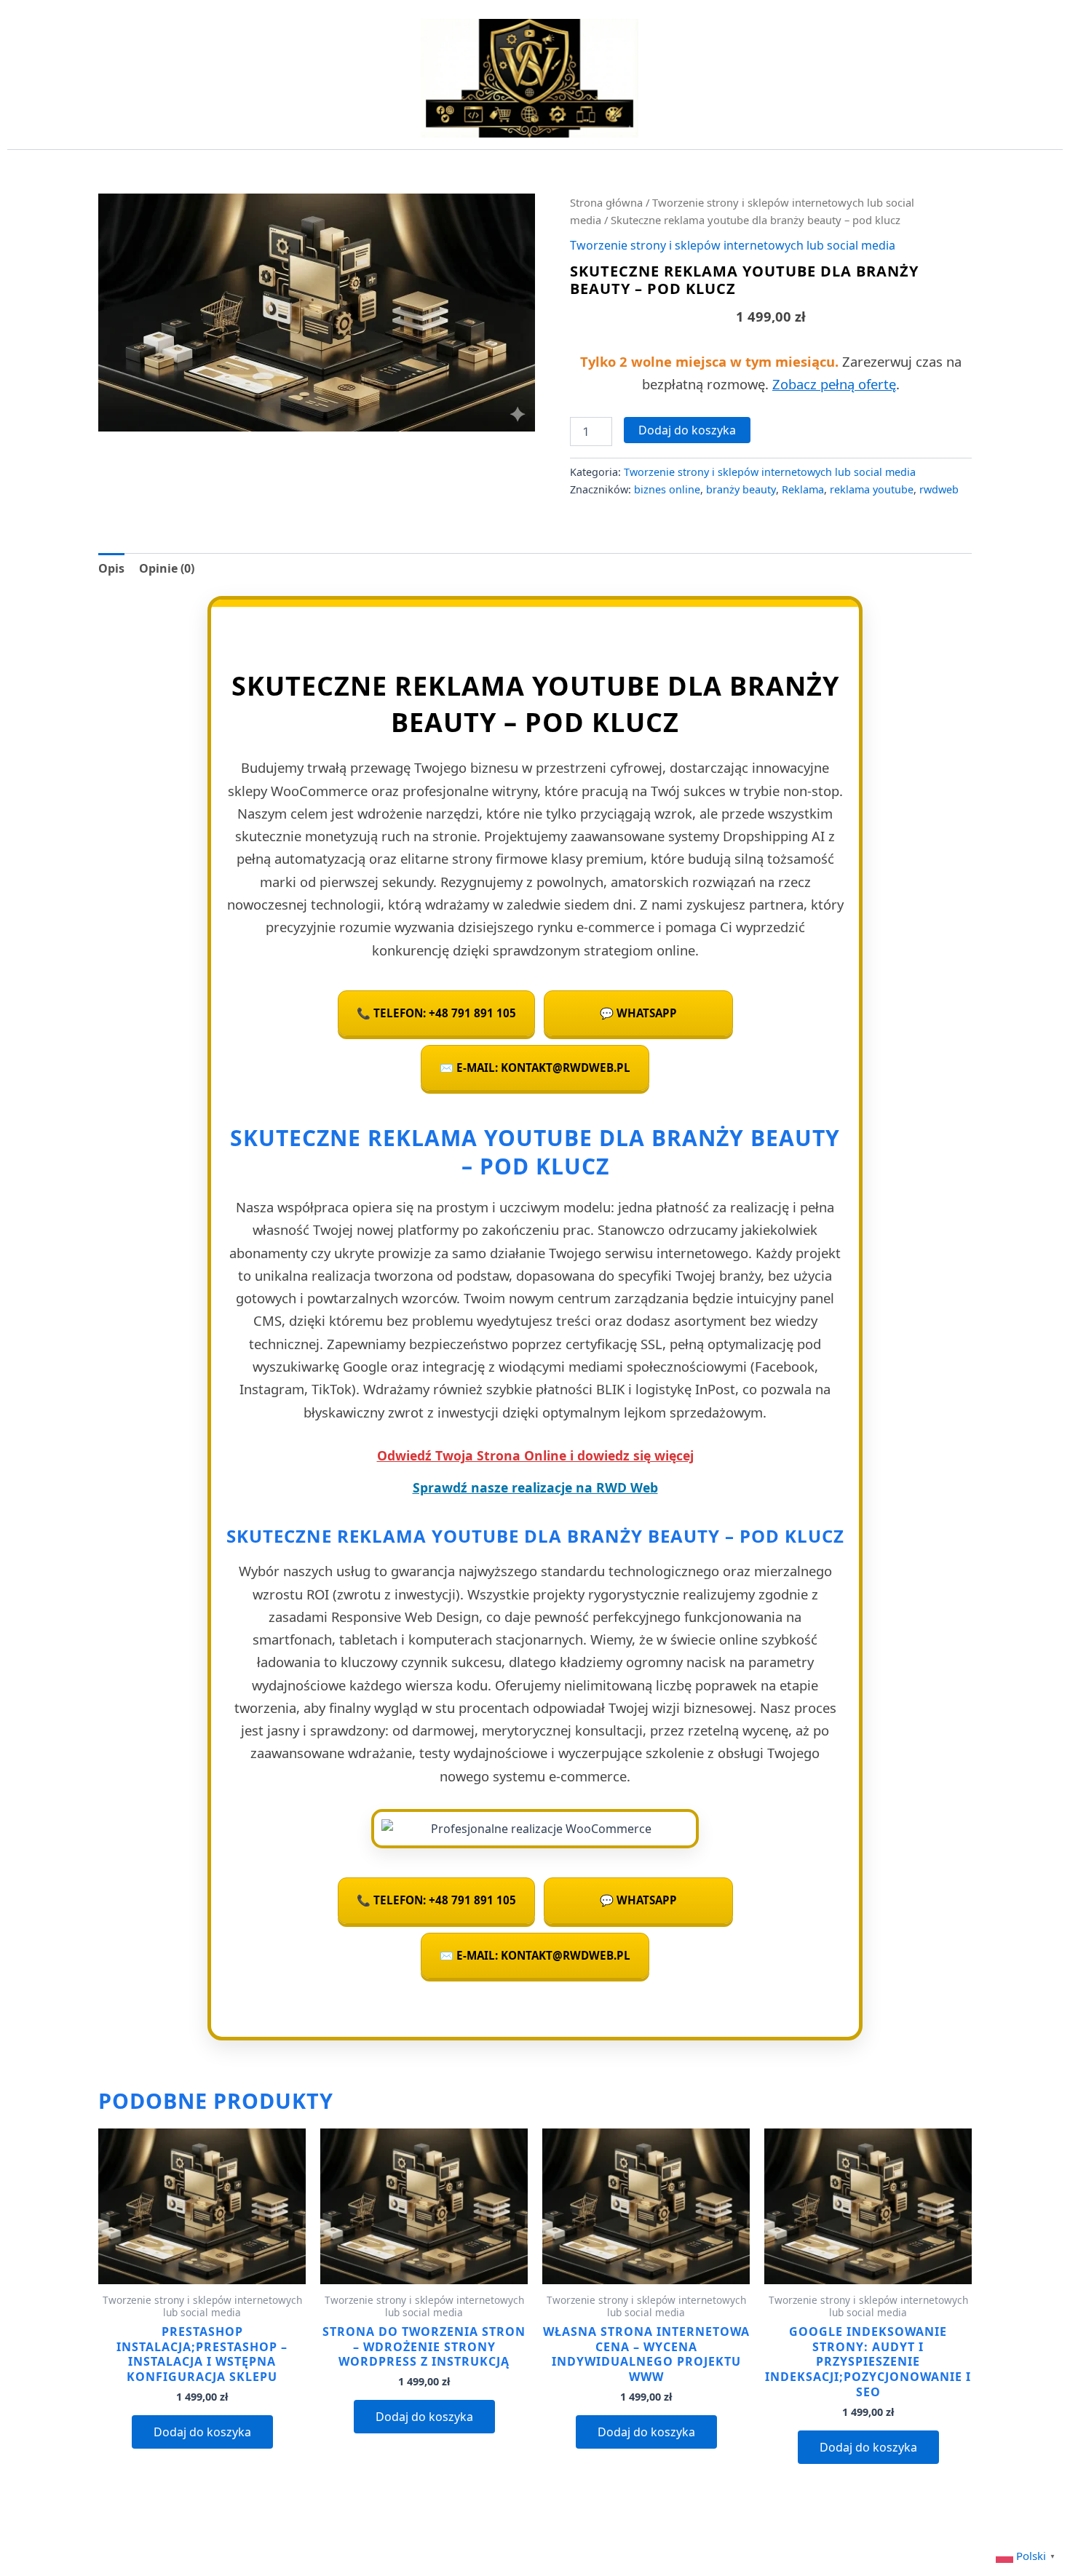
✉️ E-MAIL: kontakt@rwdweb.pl (535, 1068)
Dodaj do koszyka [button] (202, 2432)
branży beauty (741, 489)
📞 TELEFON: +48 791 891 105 (436, 1013)
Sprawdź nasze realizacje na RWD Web (535, 1487)
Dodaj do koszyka (687, 430)
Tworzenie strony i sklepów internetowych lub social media (733, 245)
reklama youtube (872, 489)
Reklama (803, 489)
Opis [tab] (111, 568)
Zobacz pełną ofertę (834, 384)
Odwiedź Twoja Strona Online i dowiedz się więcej (535, 1455)
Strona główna (606, 202)
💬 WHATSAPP (638, 1013)
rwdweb (939, 489)
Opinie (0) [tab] (167, 568)
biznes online (667, 489)
